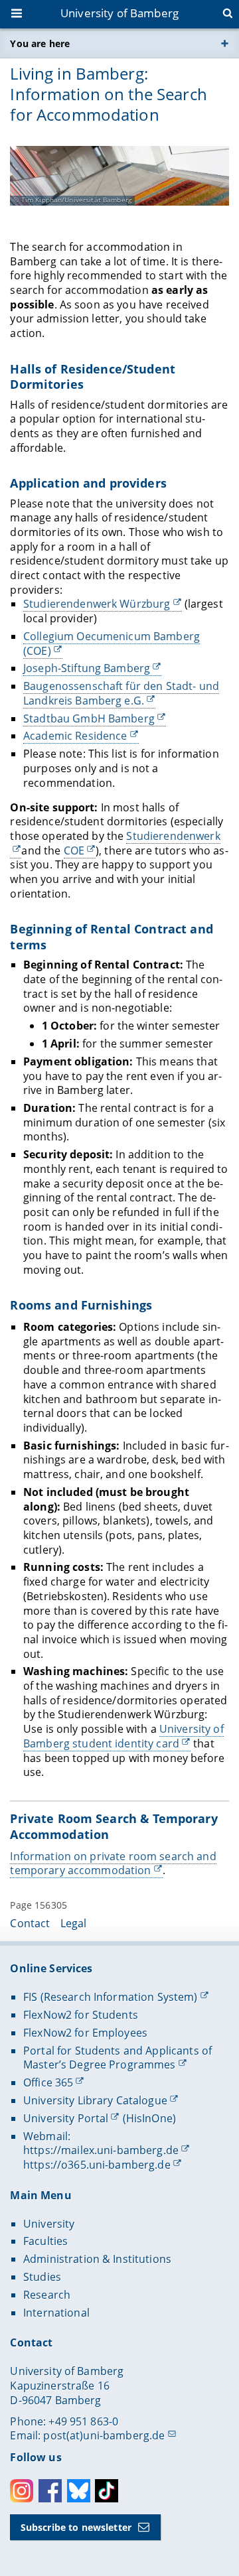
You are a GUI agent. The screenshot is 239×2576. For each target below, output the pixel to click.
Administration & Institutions (97, 2259)
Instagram (22, 2491)
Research (47, 2295)
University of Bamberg (119, 13)
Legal (74, 1923)
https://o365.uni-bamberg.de (97, 2165)
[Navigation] (18, 15)
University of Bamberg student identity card (123, 1736)
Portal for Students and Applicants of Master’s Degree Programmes (118, 2058)
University (49, 2224)
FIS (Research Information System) (111, 1997)
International (56, 2313)
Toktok (107, 2491)
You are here (40, 43)
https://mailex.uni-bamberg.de (101, 2150)
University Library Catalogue (95, 2100)
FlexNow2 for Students (81, 2015)
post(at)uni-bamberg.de (104, 2435)
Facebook (50, 2491)
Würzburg (97, 604)
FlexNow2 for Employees (85, 2033)
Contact (30, 1923)
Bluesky (79, 2491)
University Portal (66, 2118)
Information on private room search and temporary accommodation (113, 1864)
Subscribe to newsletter (76, 2527)
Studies (42, 2277)
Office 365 (48, 2082)
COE (74, 850)
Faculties (45, 2241)
